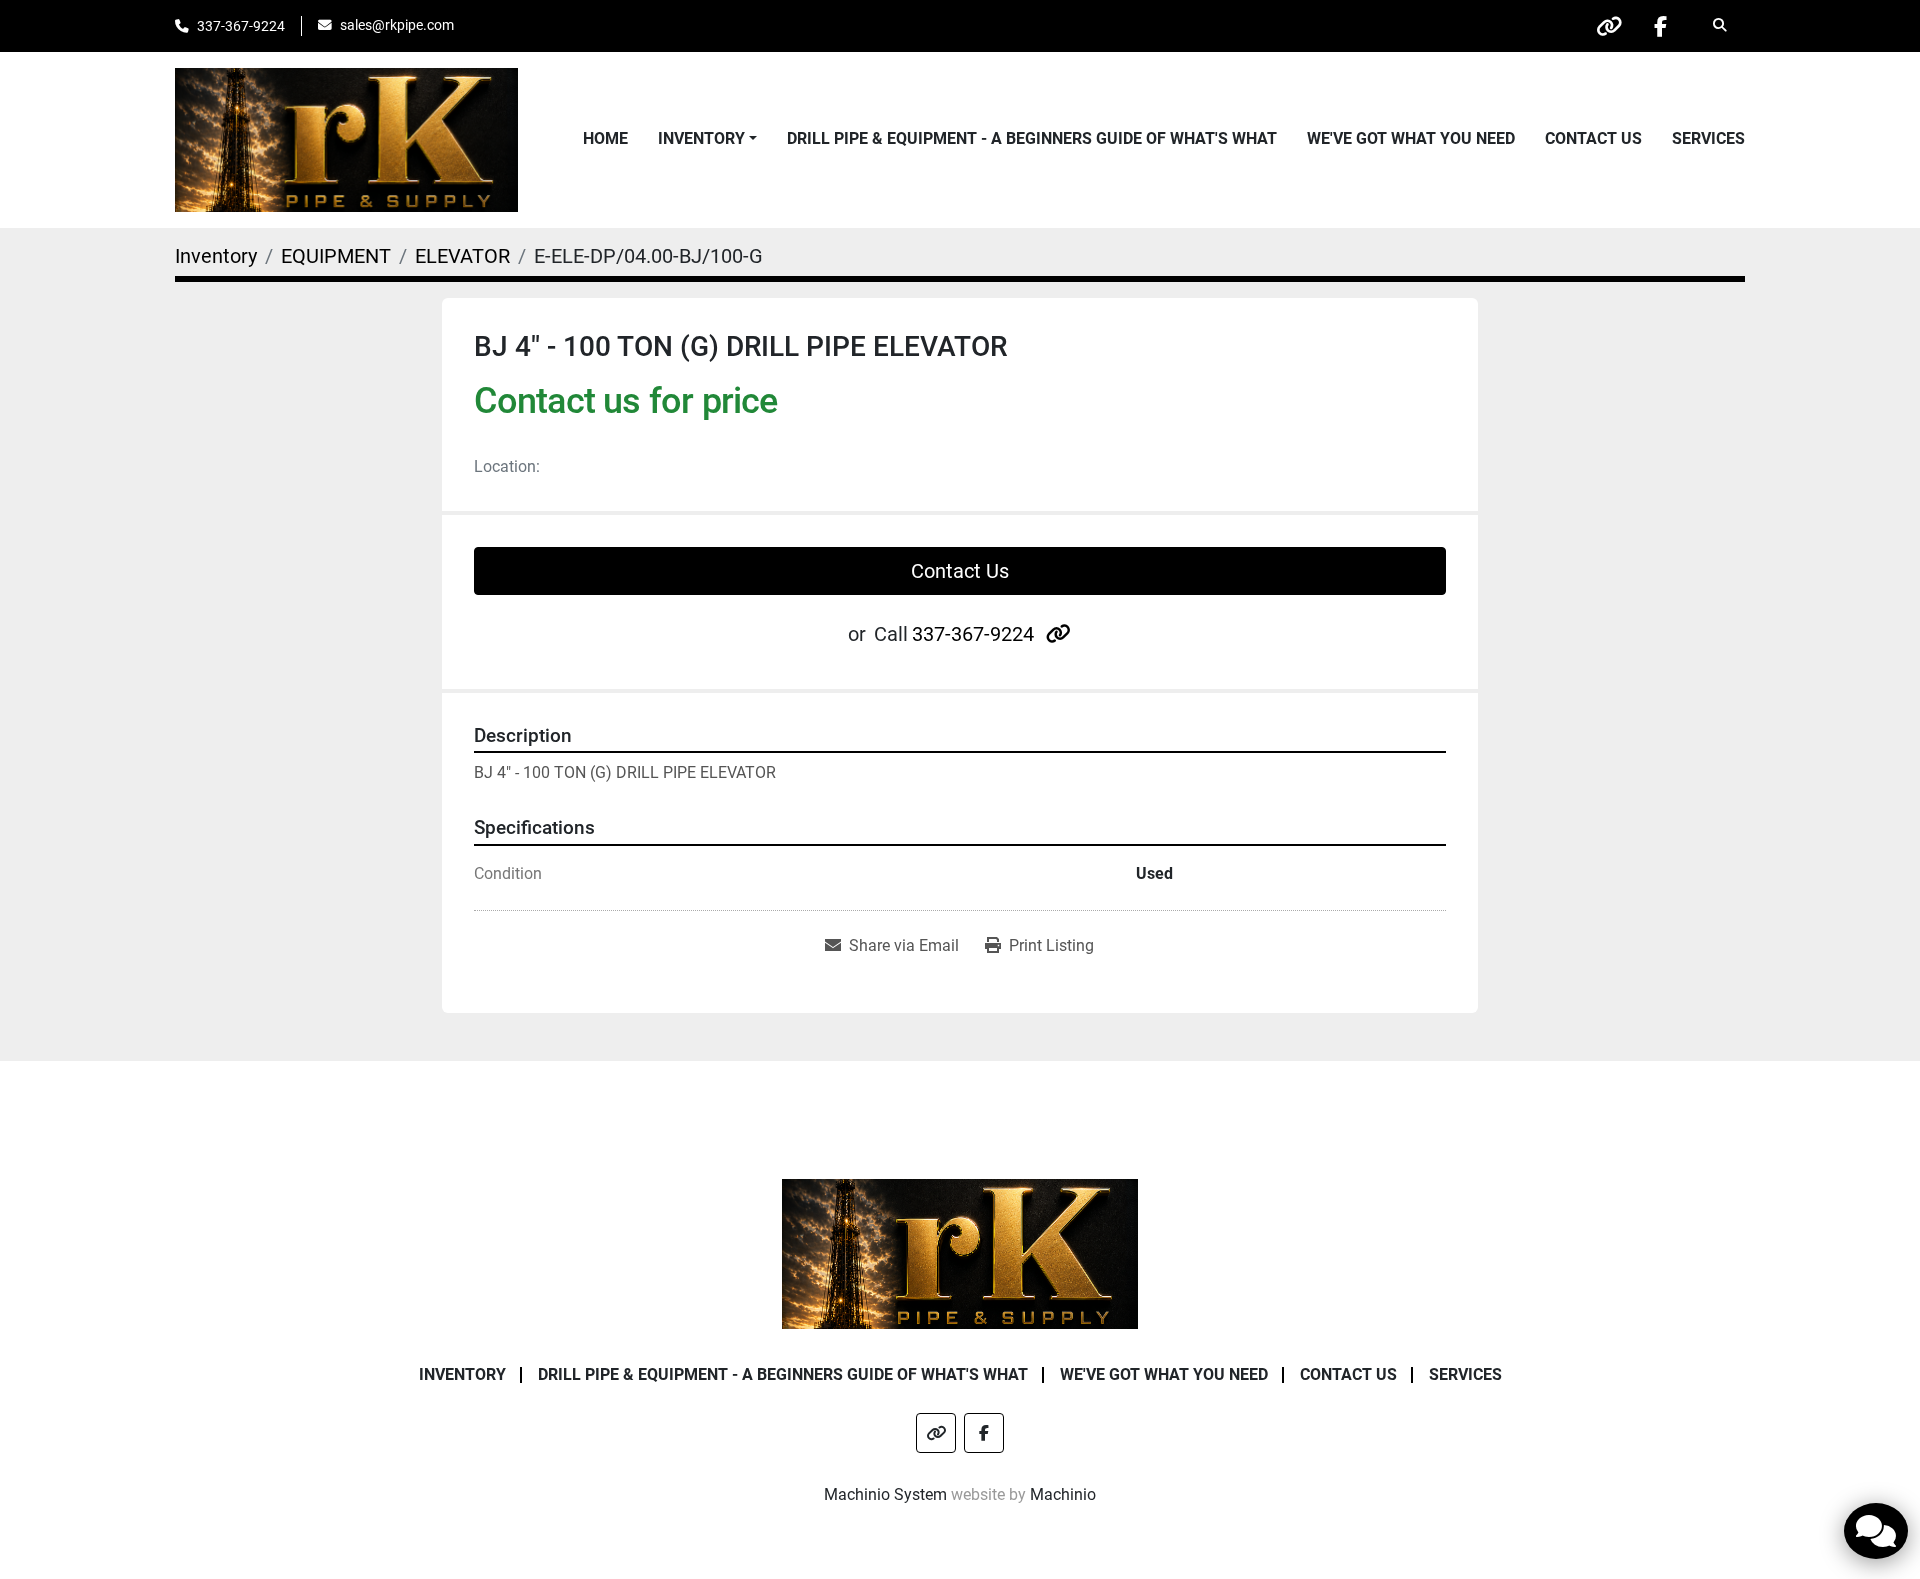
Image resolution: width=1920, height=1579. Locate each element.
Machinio (1063, 1494)
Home (605, 138)
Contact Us (1593, 138)
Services (1708, 138)
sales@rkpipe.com (397, 25)
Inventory (701, 138)
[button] (707, 139)
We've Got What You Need (1411, 138)
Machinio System (885, 1494)
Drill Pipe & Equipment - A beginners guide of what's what (1032, 138)
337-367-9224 (241, 26)
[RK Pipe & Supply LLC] (960, 1252)
